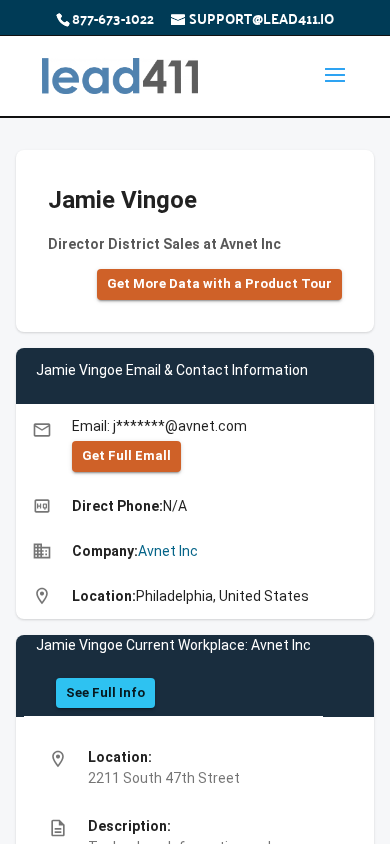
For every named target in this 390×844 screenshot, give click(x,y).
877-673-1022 (113, 18)
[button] (219, 284)
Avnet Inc (168, 551)
